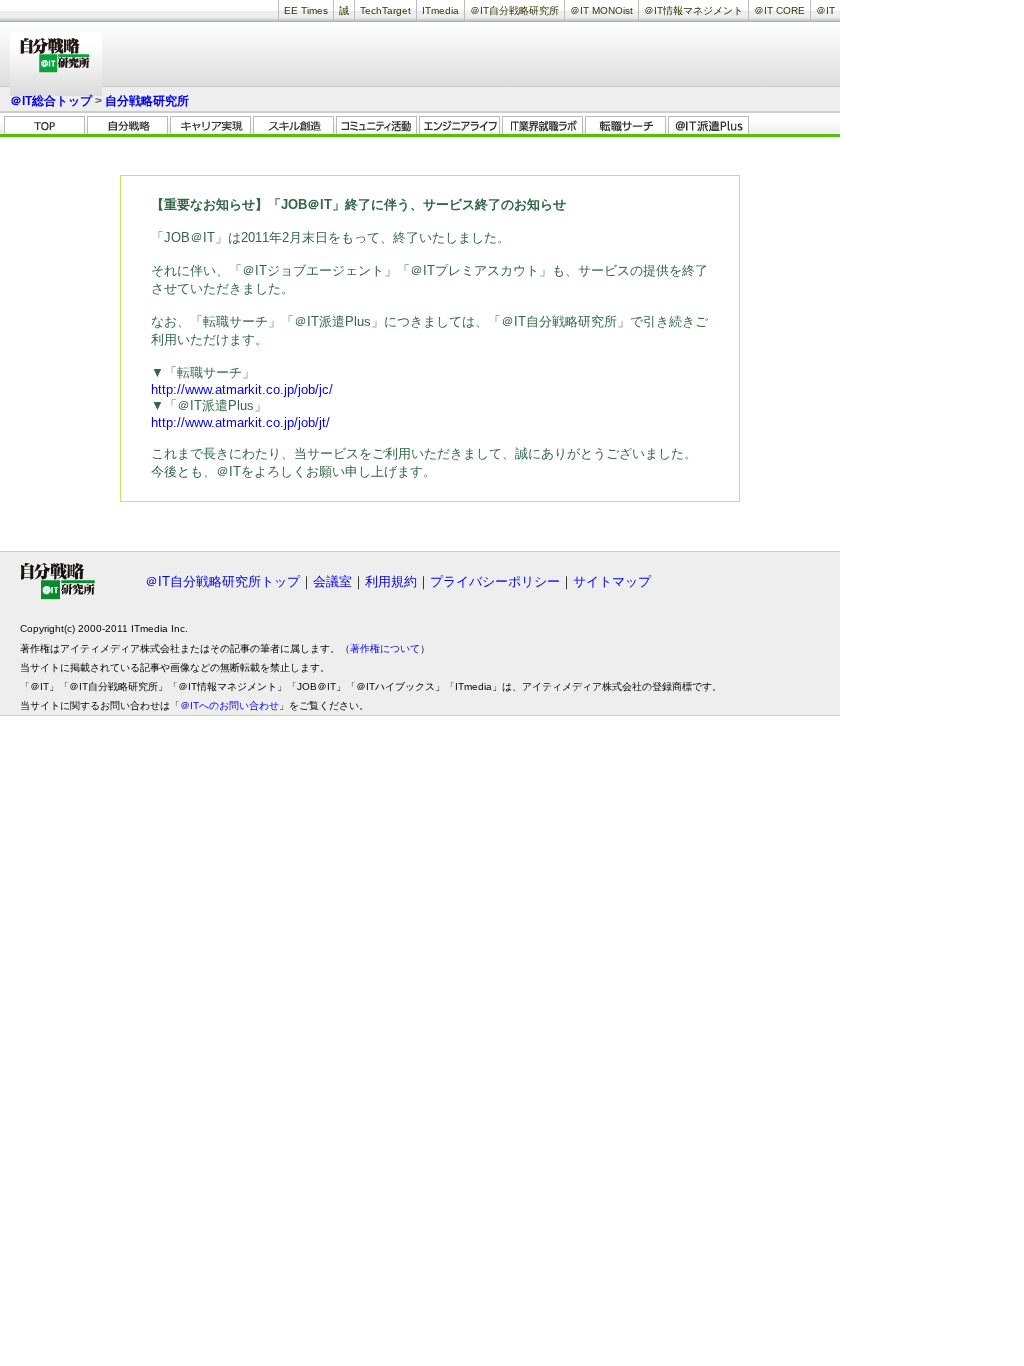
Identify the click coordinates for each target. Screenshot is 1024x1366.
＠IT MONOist (601, 10)
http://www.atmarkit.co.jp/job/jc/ (242, 389)
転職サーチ (625, 125)
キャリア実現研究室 (210, 125)
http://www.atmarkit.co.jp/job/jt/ (240, 422)
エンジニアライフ (459, 125)
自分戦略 (127, 125)
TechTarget (385, 10)
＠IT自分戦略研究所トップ (222, 581)
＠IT (825, 10)
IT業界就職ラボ (542, 125)
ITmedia (440, 10)
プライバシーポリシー (495, 581)
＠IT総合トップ (51, 101)
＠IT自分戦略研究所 (514, 10)
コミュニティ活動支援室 (376, 125)
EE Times (306, 10)
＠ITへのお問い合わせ (229, 705)
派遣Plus (708, 125)
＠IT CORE (779, 10)
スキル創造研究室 (293, 125)
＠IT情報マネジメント (693, 10)
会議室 (332, 581)
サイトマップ (612, 581)
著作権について (385, 648)
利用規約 (391, 581)
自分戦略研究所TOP (44, 125)
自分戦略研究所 (147, 101)
